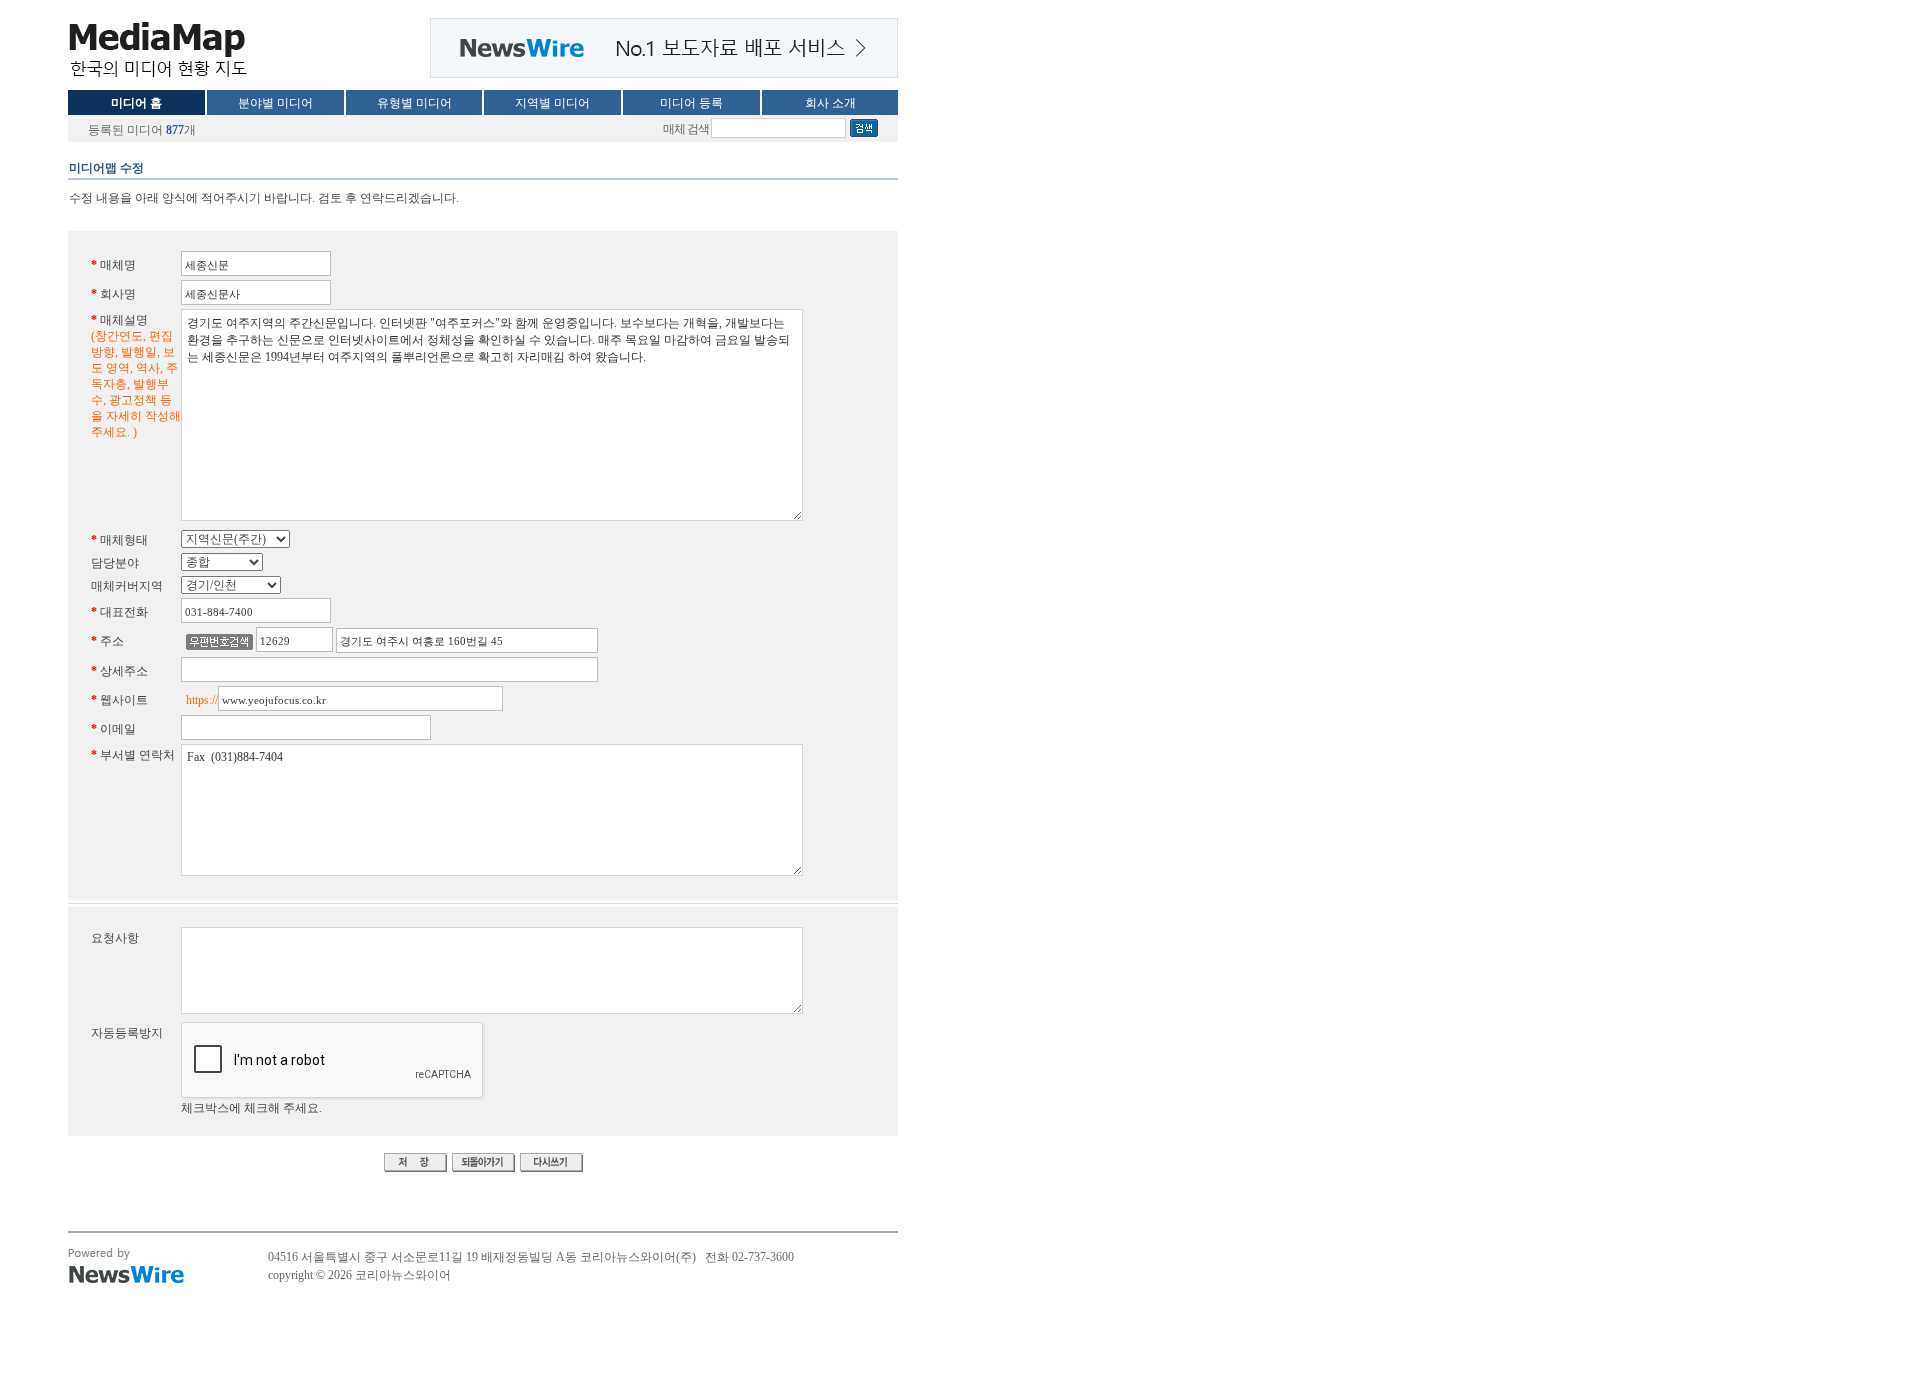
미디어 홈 (136, 103)
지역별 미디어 (552, 103)
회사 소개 (830, 103)
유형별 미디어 (414, 103)
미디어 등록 (691, 103)
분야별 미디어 (275, 103)
